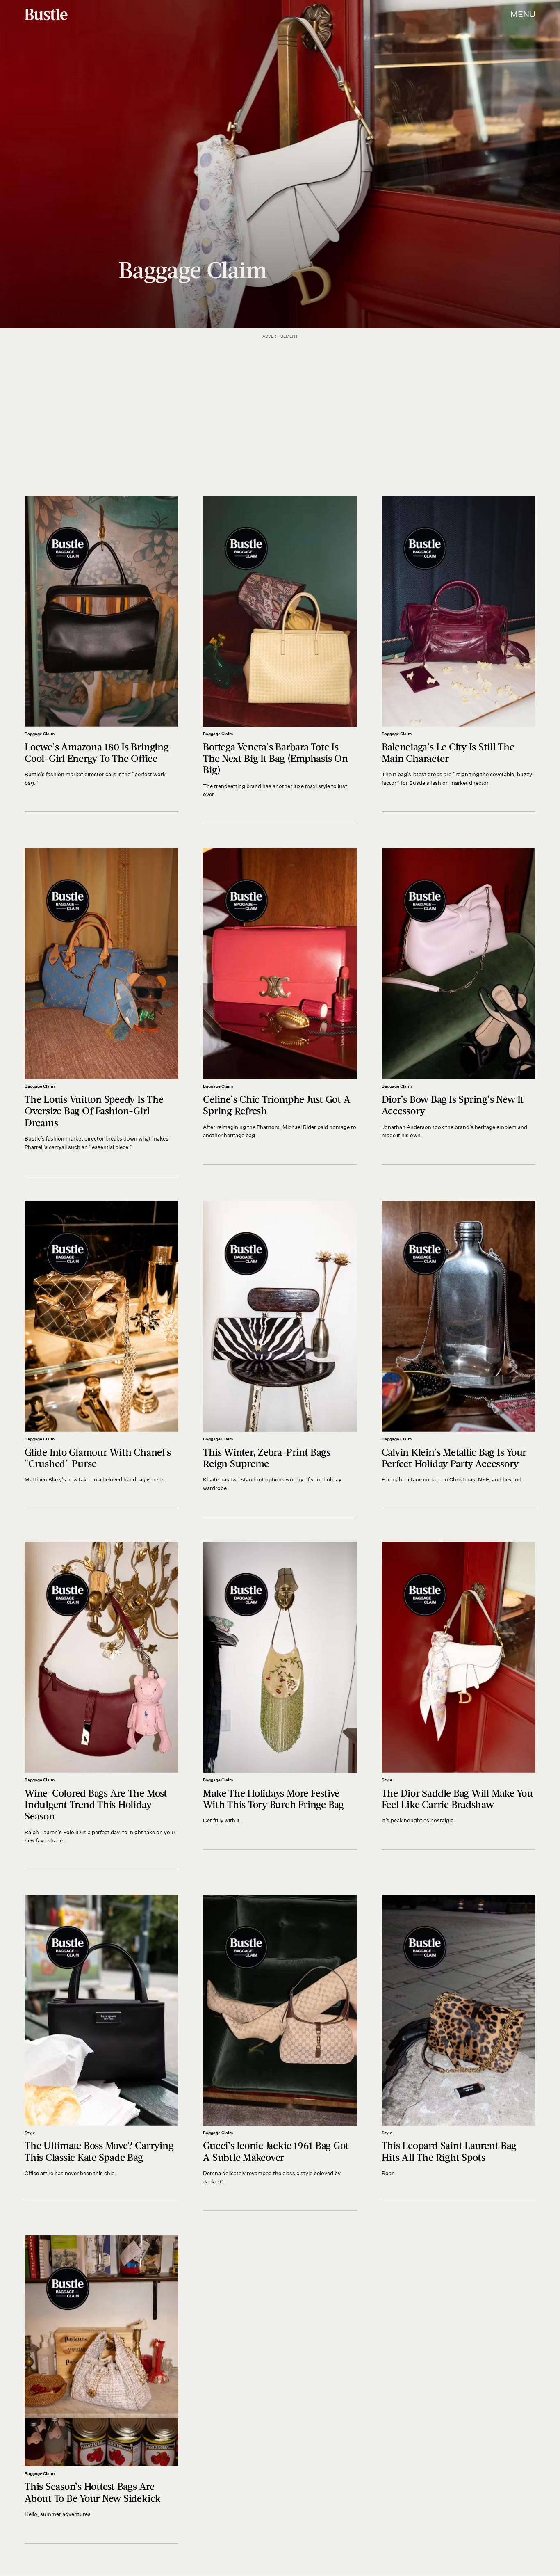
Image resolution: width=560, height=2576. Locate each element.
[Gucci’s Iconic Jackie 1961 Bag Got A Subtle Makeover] (280, 2053)
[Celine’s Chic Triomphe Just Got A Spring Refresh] (280, 1006)
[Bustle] (46, 14)
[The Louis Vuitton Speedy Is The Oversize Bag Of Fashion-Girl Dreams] (101, 1012)
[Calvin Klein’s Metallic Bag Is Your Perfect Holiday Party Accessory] (459, 1355)
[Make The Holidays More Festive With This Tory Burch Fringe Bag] (280, 1696)
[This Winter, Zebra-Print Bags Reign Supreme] (280, 1359)
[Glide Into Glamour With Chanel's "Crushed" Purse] (101, 1355)
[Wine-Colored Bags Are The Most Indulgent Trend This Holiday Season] (101, 1706)
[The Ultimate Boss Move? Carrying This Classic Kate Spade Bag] (101, 2049)
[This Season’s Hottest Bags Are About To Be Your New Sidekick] (101, 2390)
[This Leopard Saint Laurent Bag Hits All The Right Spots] (459, 2049)
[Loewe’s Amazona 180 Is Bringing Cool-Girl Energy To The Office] (101, 654)
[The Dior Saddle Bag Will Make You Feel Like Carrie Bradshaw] (459, 1696)
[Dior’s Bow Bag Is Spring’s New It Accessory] (459, 1006)
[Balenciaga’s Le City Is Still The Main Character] (459, 654)
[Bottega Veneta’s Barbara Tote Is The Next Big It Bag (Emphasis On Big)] (280, 659)
